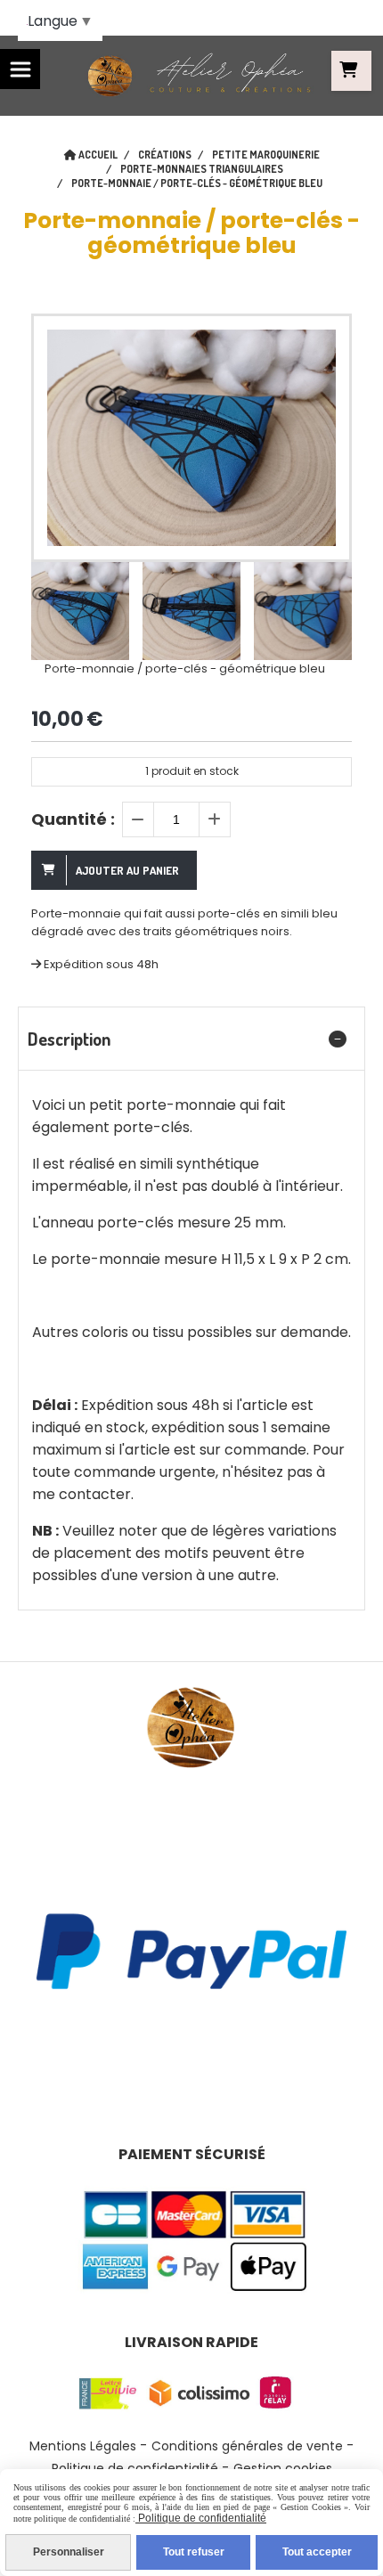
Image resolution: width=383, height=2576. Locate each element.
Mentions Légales (83, 2446)
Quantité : (73, 819)
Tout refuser (194, 2552)
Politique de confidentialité (201, 2518)
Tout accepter (317, 2552)
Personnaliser (69, 2552)
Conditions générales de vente (247, 2446)
